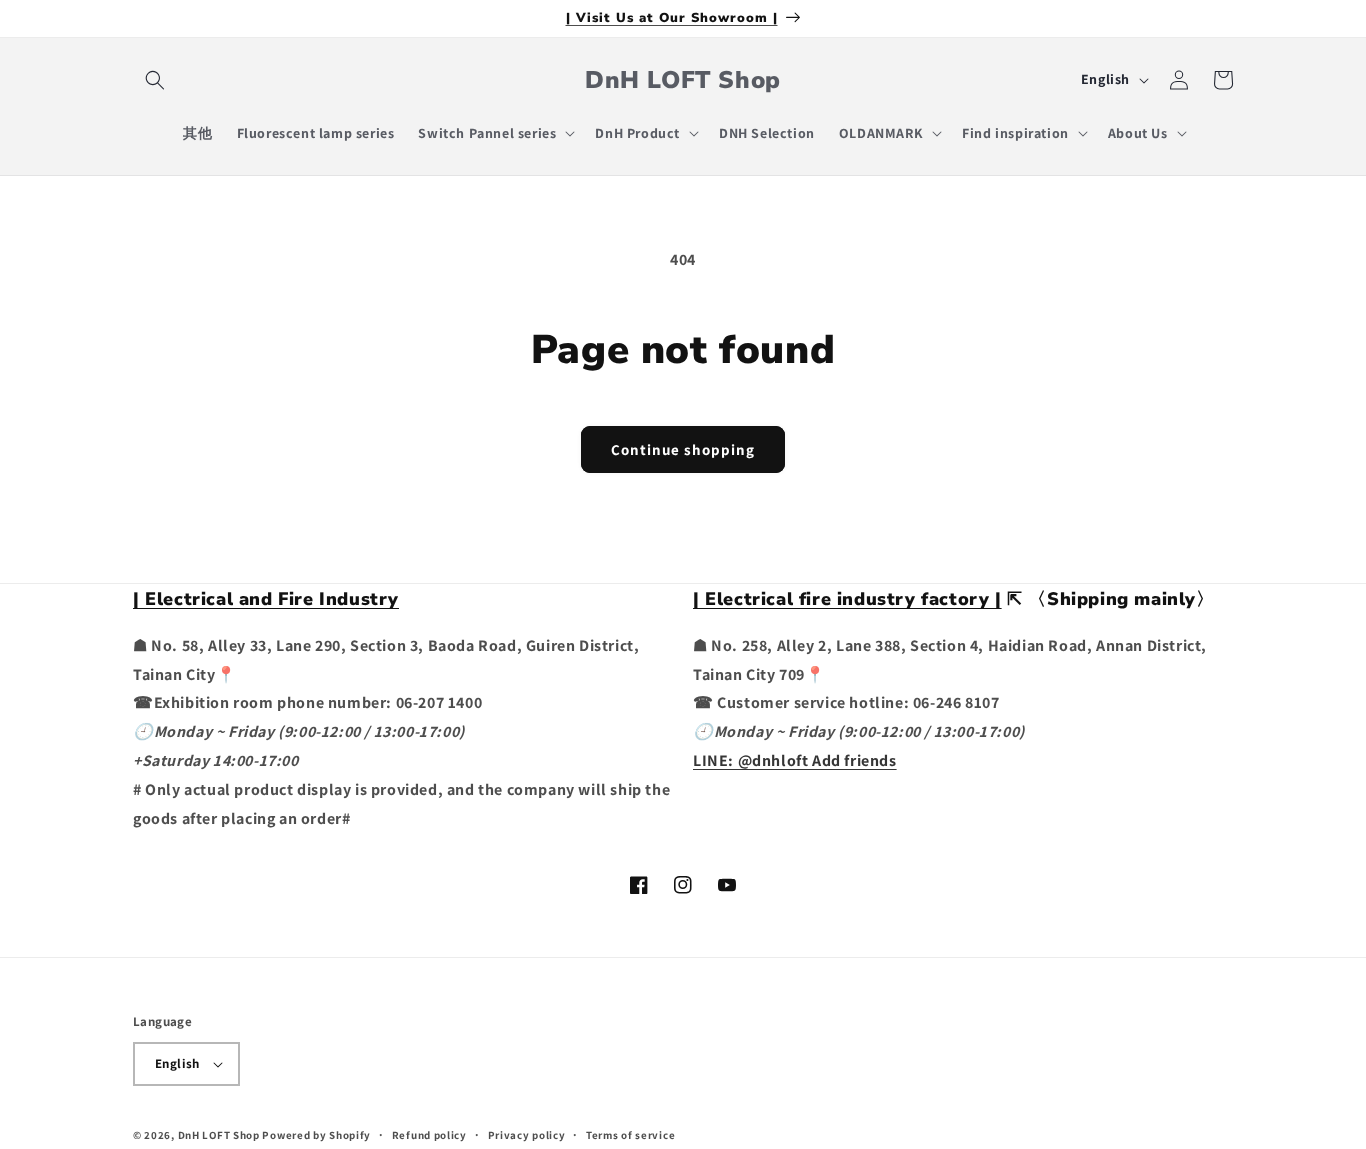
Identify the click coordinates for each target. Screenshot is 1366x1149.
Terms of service (630, 1135)
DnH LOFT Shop (219, 1135)
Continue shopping (683, 449)
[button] (155, 80)
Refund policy (429, 1135)
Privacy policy (527, 1135)
